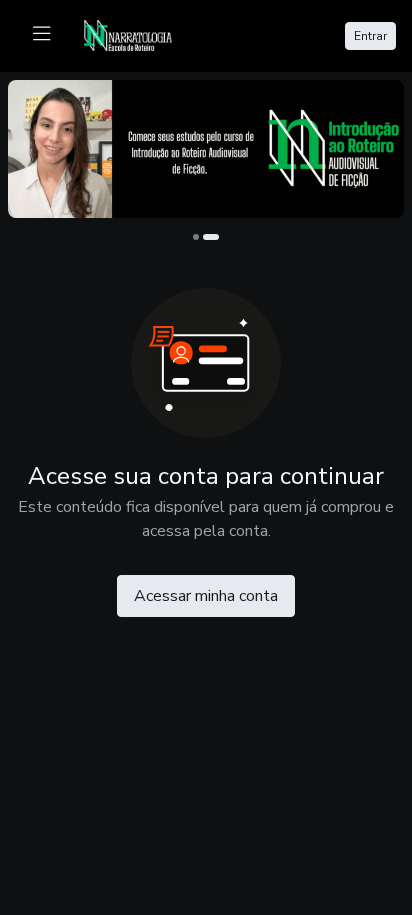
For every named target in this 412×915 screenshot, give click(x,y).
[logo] (140, 34)
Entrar (370, 36)
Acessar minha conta (206, 596)
